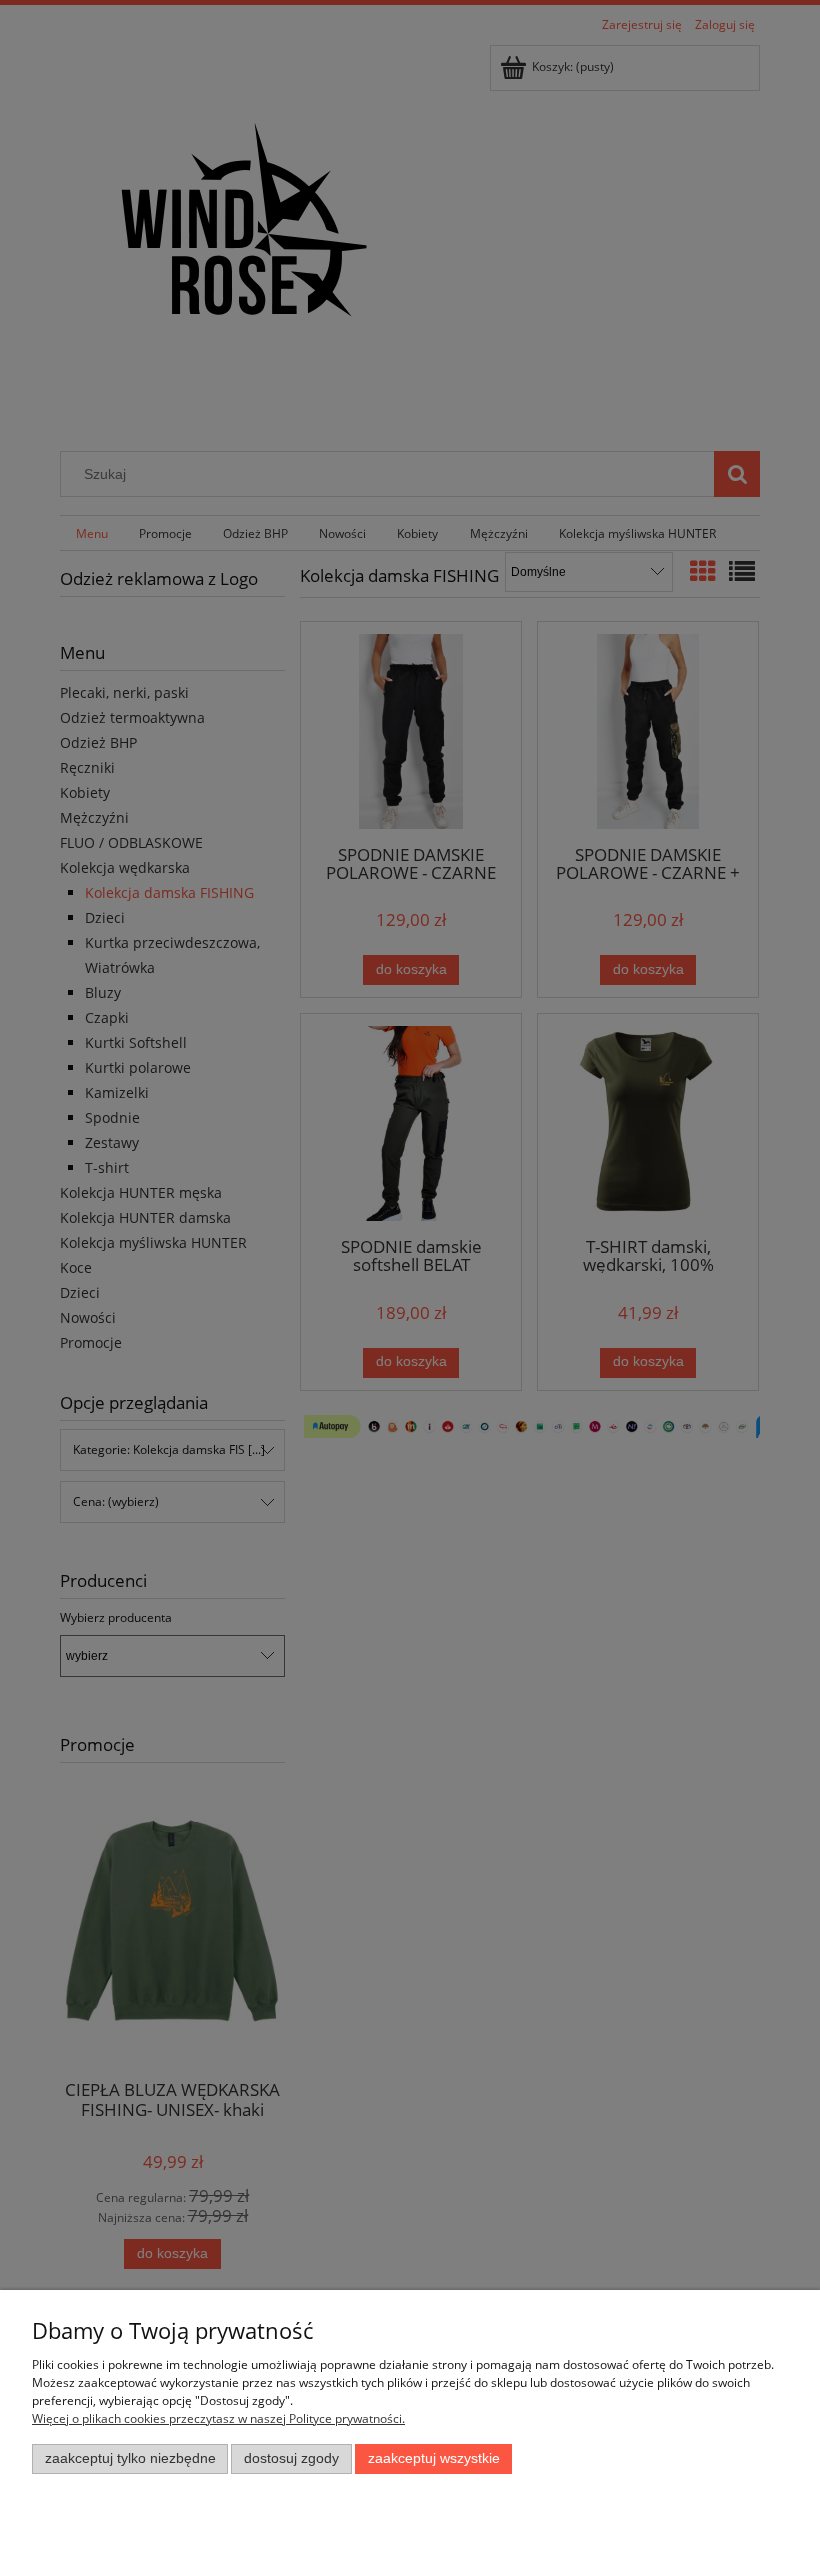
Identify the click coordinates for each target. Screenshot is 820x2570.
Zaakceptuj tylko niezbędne (130, 2458)
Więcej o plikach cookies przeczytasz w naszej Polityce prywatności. (218, 2418)
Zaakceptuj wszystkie (434, 2458)
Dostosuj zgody (291, 2458)
